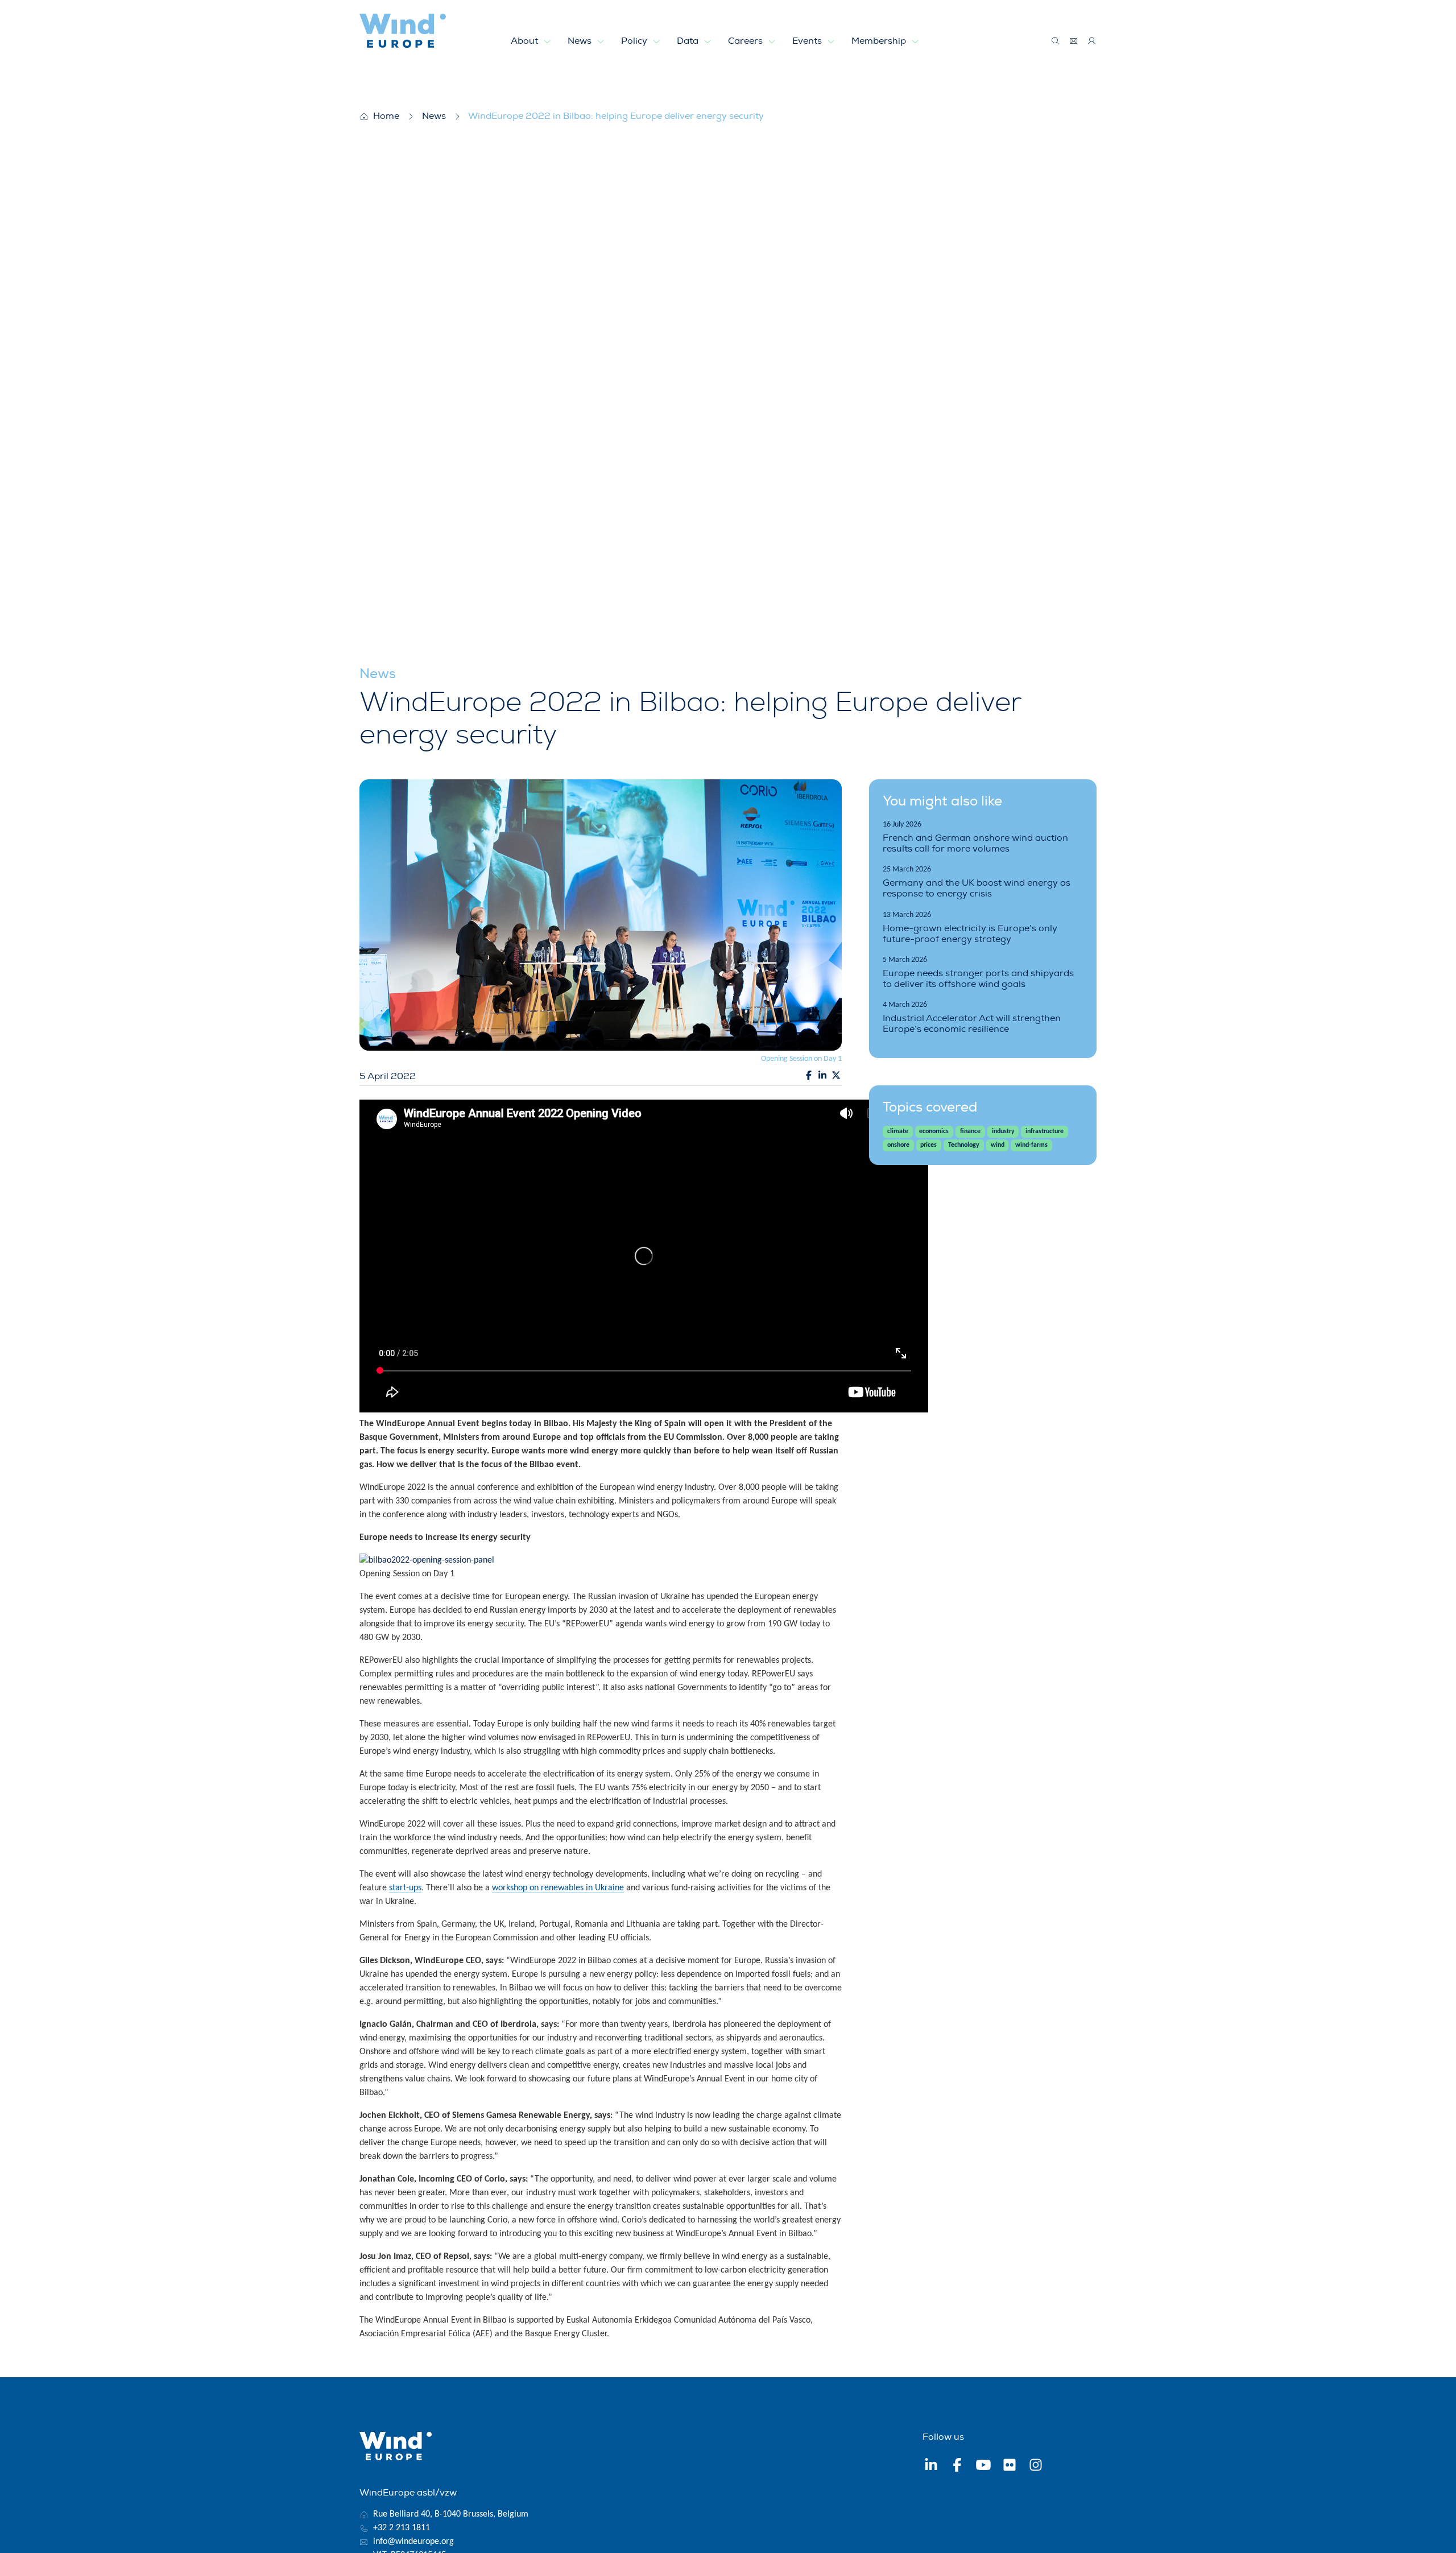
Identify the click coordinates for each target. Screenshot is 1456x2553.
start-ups (405, 1888)
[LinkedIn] (931, 2467)
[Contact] (1074, 41)
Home (386, 116)
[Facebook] (957, 2467)
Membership (880, 41)
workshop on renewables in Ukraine (558, 1888)
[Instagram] (1036, 2467)
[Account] (1092, 41)
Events (808, 41)
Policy (635, 41)
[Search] (1056, 41)
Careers (746, 41)
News (581, 41)
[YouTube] (983, 2467)
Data (689, 41)
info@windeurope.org (413, 2542)
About (526, 41)
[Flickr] (1010, 2467)
